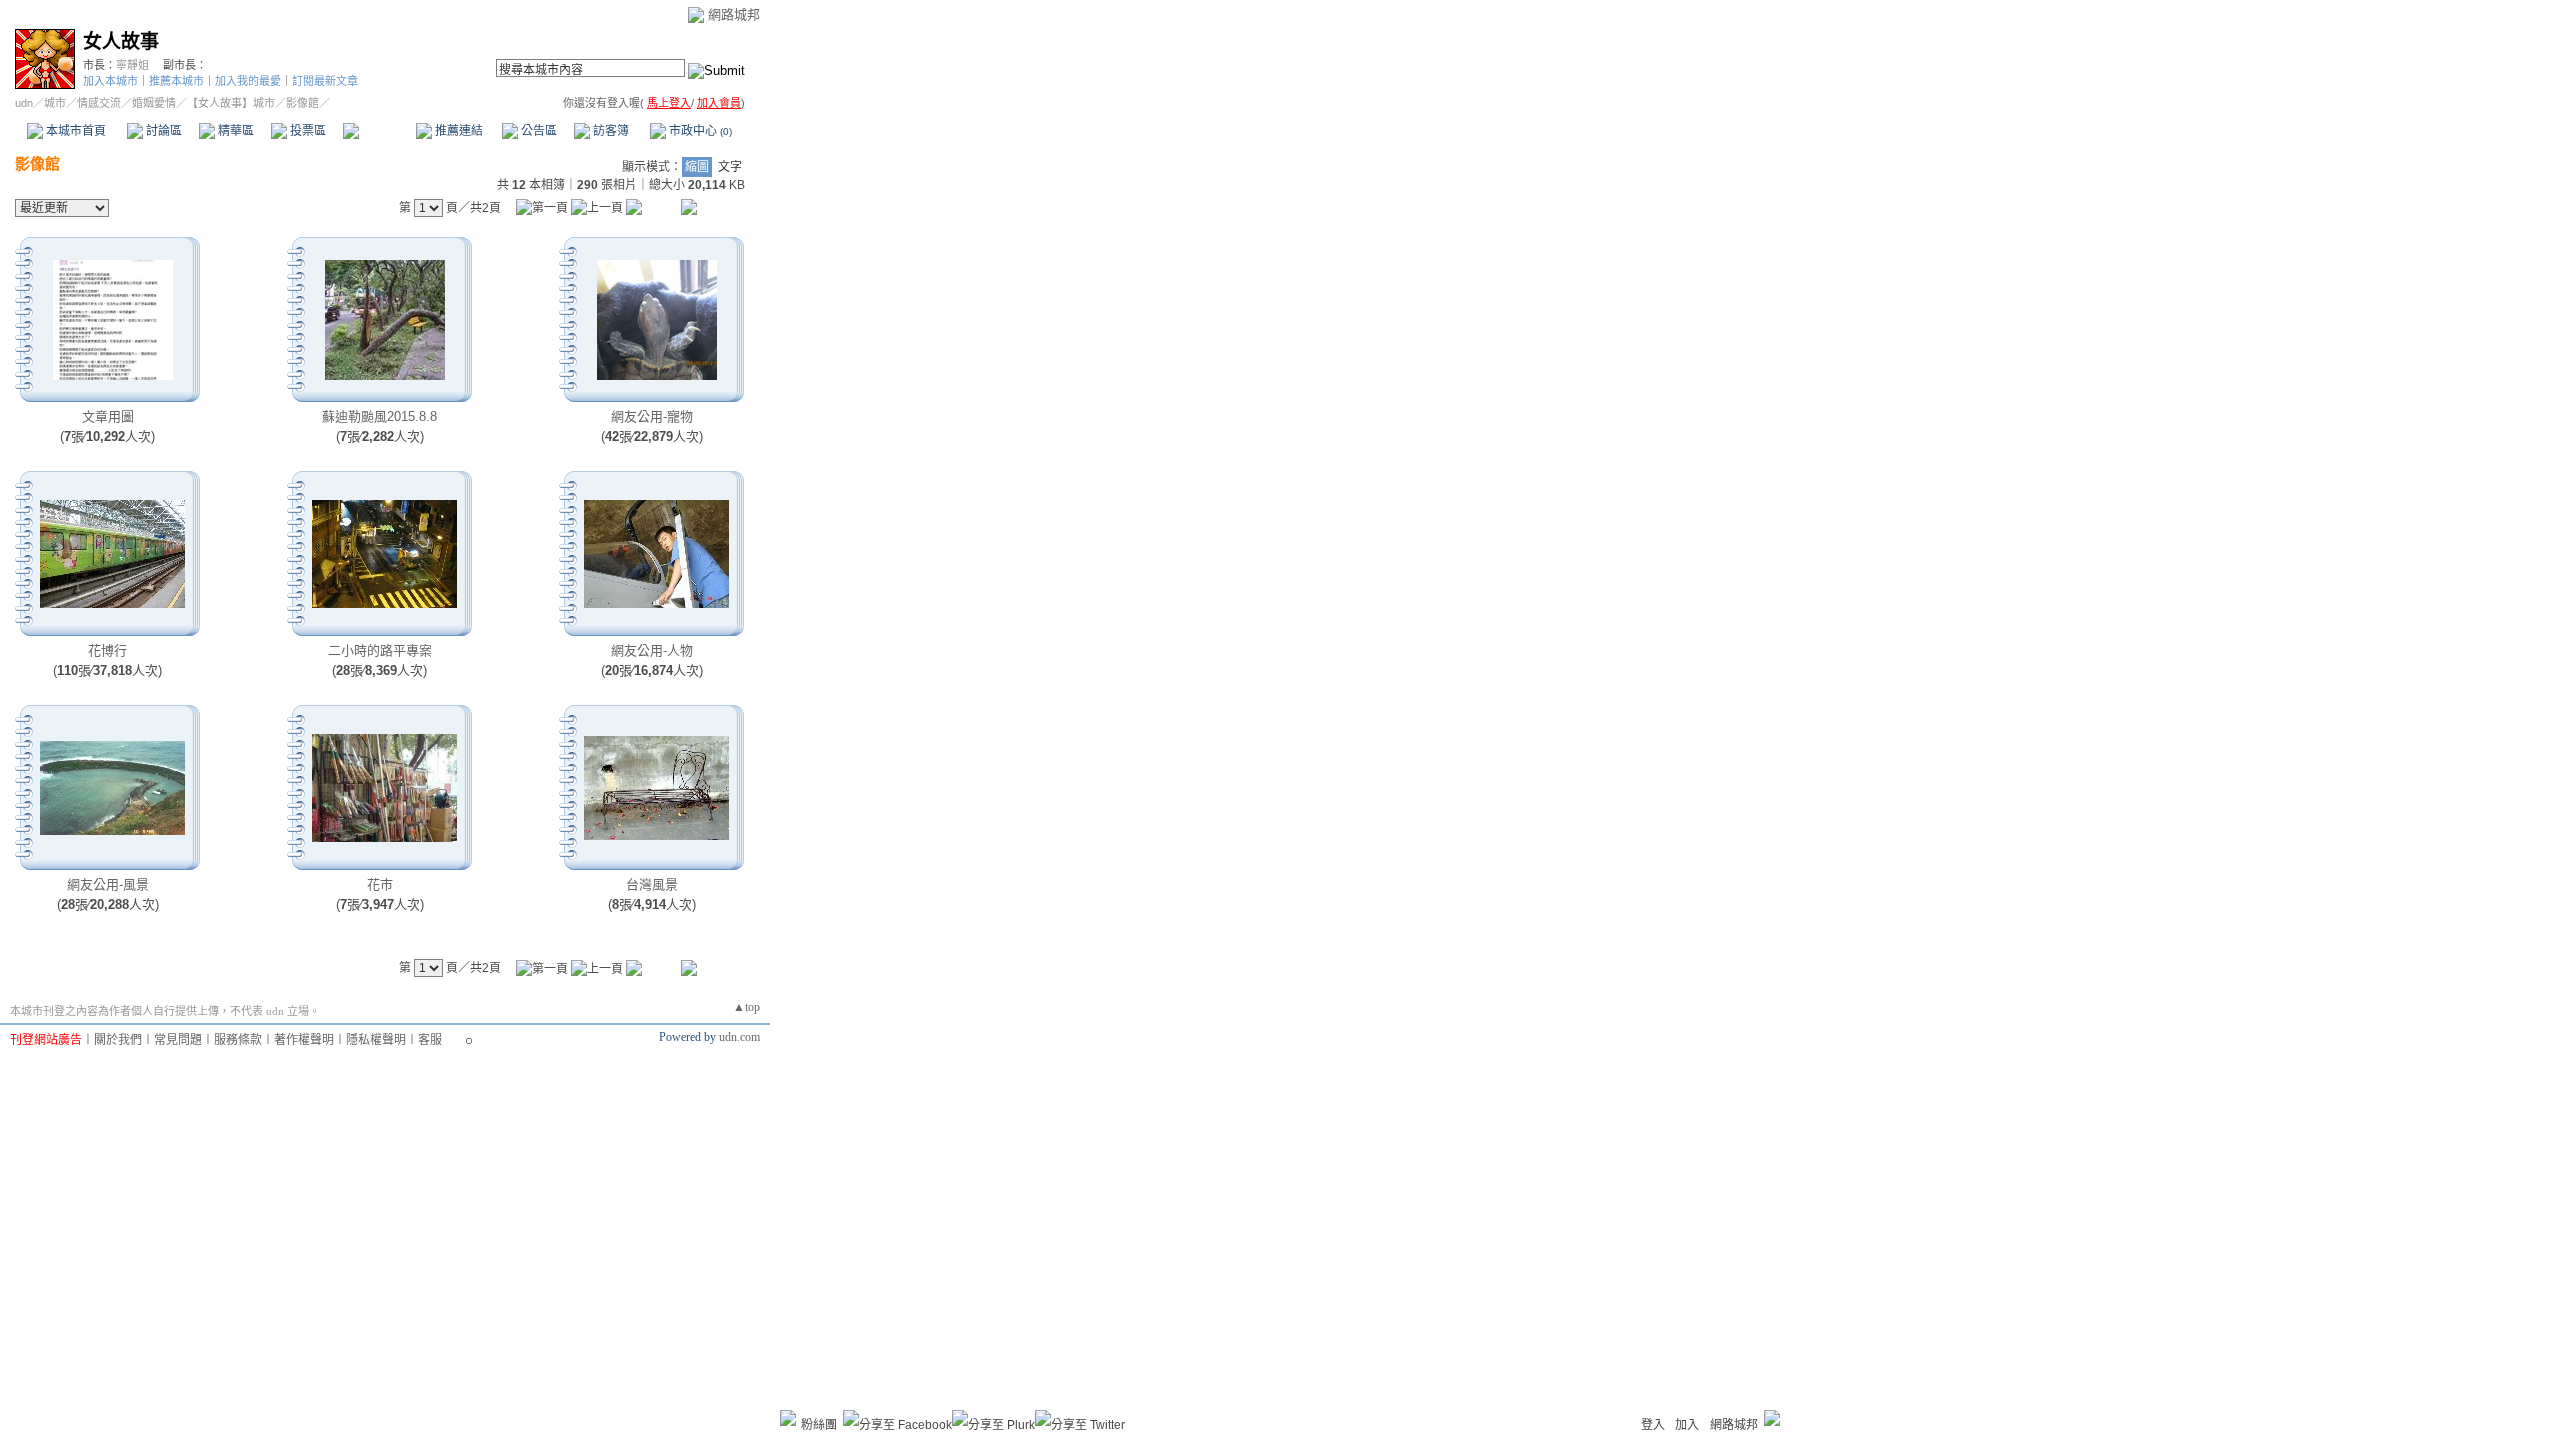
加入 (1687, 1425)
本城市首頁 (74, 131)
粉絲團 (819, 1425)
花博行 (107, 650)
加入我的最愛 (248, 81)
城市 (55, 103)
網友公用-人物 (652, 650)
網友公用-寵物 (652, 416)
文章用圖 (108, 416)
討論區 (162, 131)
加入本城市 (110, 81)
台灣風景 (652, 884)
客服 (430, 1040)
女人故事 (121, 41)
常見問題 (178, 1040)
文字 (730, 167)
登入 (1653, 1425)
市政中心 (699, 131)
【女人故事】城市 (231, 103)
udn (24, 103)
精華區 (234, 131)
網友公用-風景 (108, 884)
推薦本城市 (176, 81)
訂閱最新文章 (325, 81)
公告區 (537, 131)
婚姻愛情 (154, 103)
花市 (380, 884)
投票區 (306, 131)
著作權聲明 (304, 1040)
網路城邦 (734, 14)
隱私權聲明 (376, 1040)
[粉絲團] (788, 1418)
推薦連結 (457, 131)
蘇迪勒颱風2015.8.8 (379, 416)
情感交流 (99, 103)
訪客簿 (609, 131)
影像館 (378, 131)
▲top (746, 1007)
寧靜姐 (132, 65)
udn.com (739, 1037)
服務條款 (238, 1040)
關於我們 (118, 1040)
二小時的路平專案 (380, 650)
